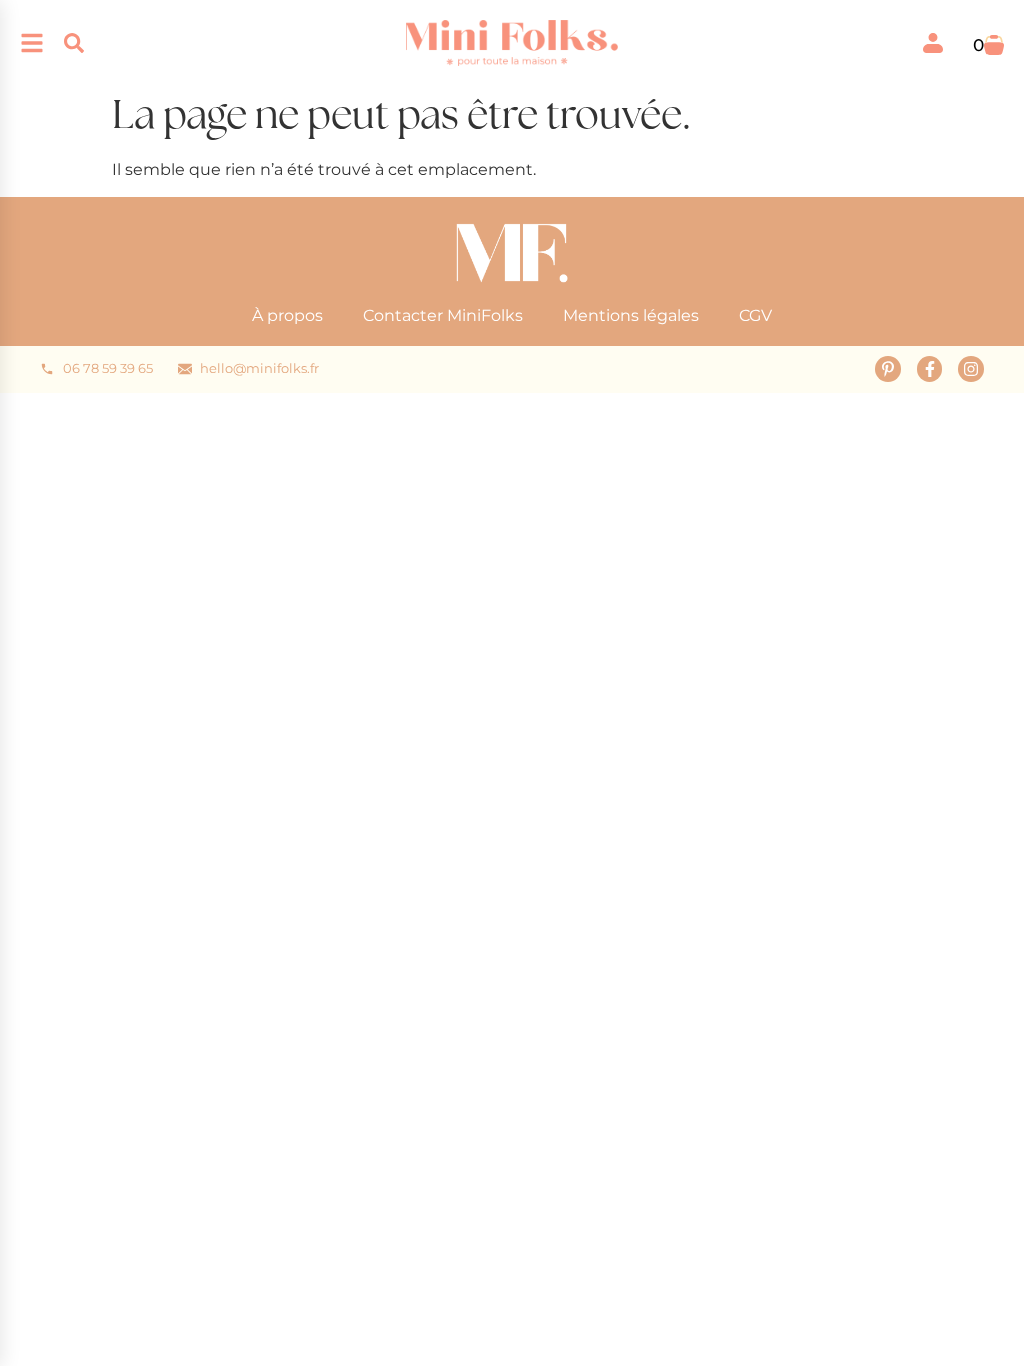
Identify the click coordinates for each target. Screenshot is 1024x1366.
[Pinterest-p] (888, 369)
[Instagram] (971, 369)
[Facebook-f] (930, 369)
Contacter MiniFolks (443, 315)
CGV (755, 315)
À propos (287, 315)
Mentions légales (631, 315)
